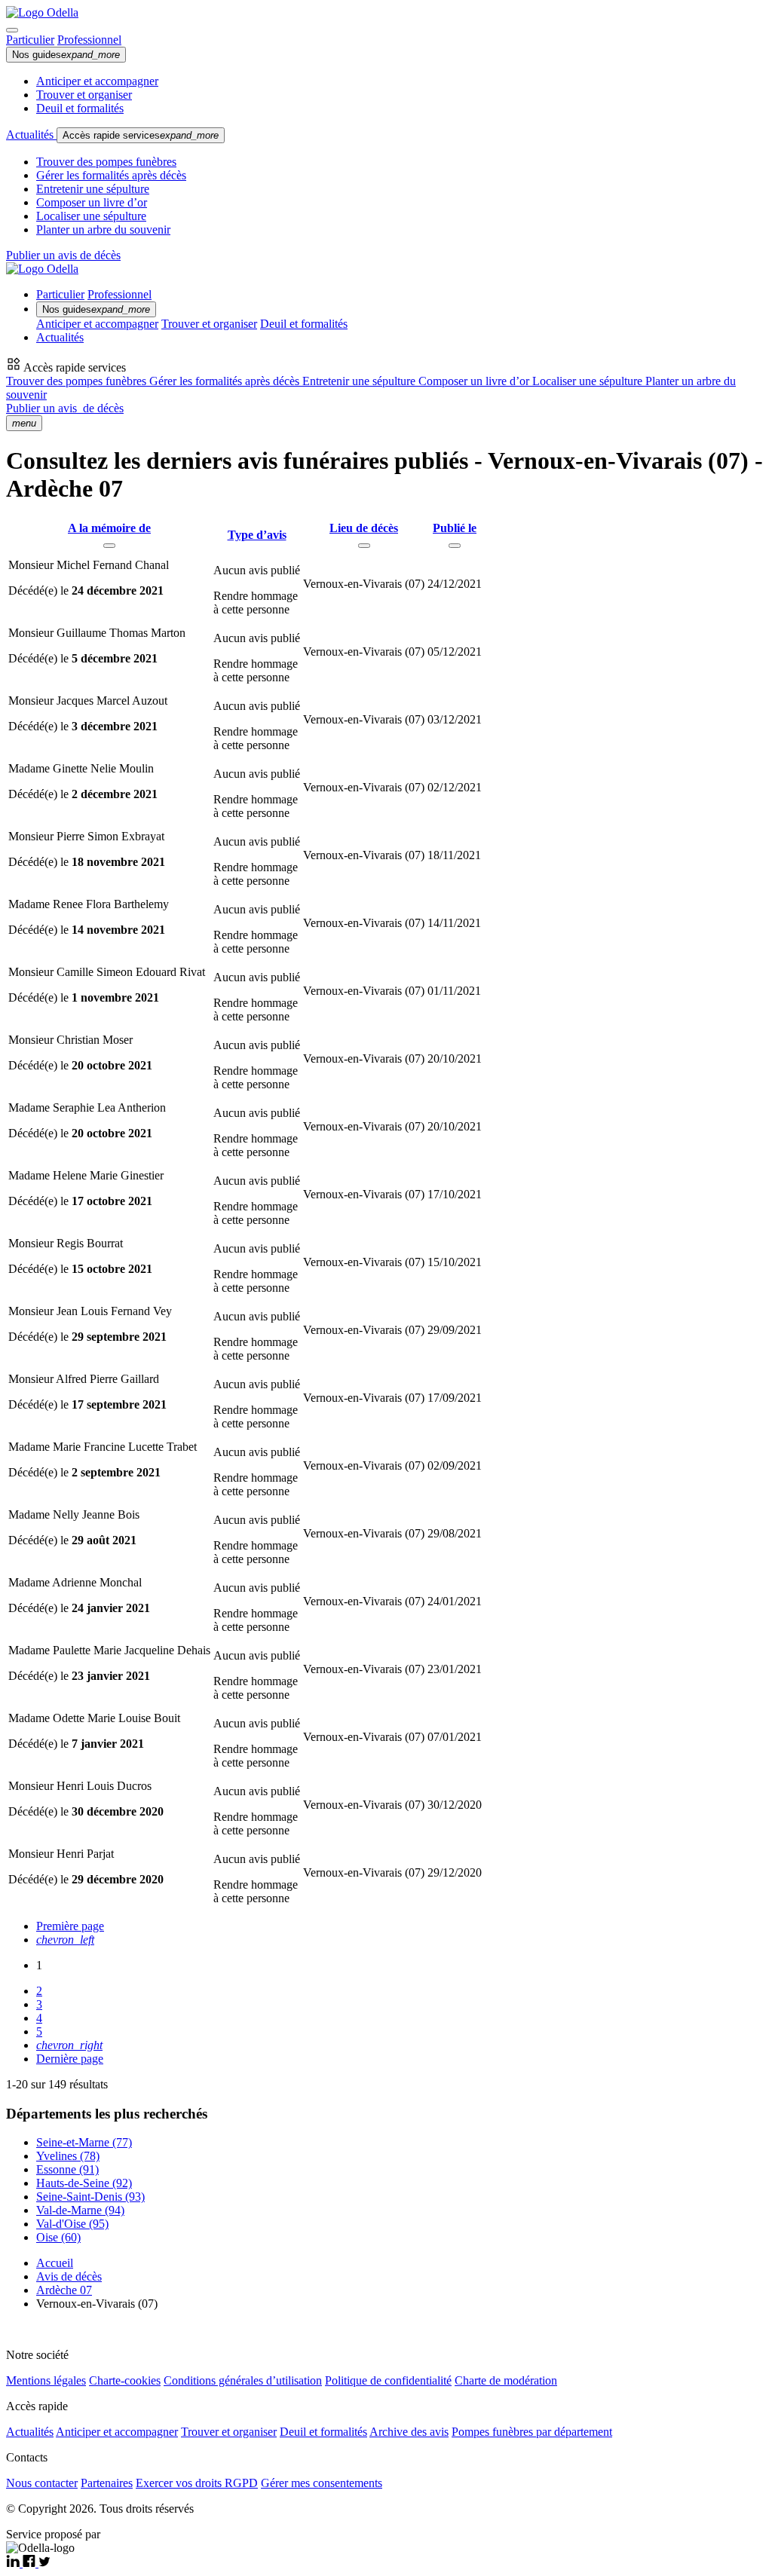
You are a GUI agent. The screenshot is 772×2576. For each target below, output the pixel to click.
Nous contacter (42, 2483)
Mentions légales (46, 2380)
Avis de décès (69, 2276)
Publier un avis (65, 408)
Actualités (31, 135)
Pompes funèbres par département (532, 2432)
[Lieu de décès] (364, 546)
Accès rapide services (141, 135)
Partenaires (107, 2483)
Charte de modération (506, 2380)
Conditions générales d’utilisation (243, 2380)
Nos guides (66, 55)
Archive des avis (409, 2432)
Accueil (55, 2263)
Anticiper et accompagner (97, 81)
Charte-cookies (125, 2380)
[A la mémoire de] (109, 546)
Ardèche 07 (64, 2290)
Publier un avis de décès (63, 255)
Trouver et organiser (84, 95)
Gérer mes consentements (322, 2483)
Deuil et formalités (80, 108)
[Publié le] (455, 546)
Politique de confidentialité (388, 2380)
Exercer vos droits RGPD (197, 2483)
